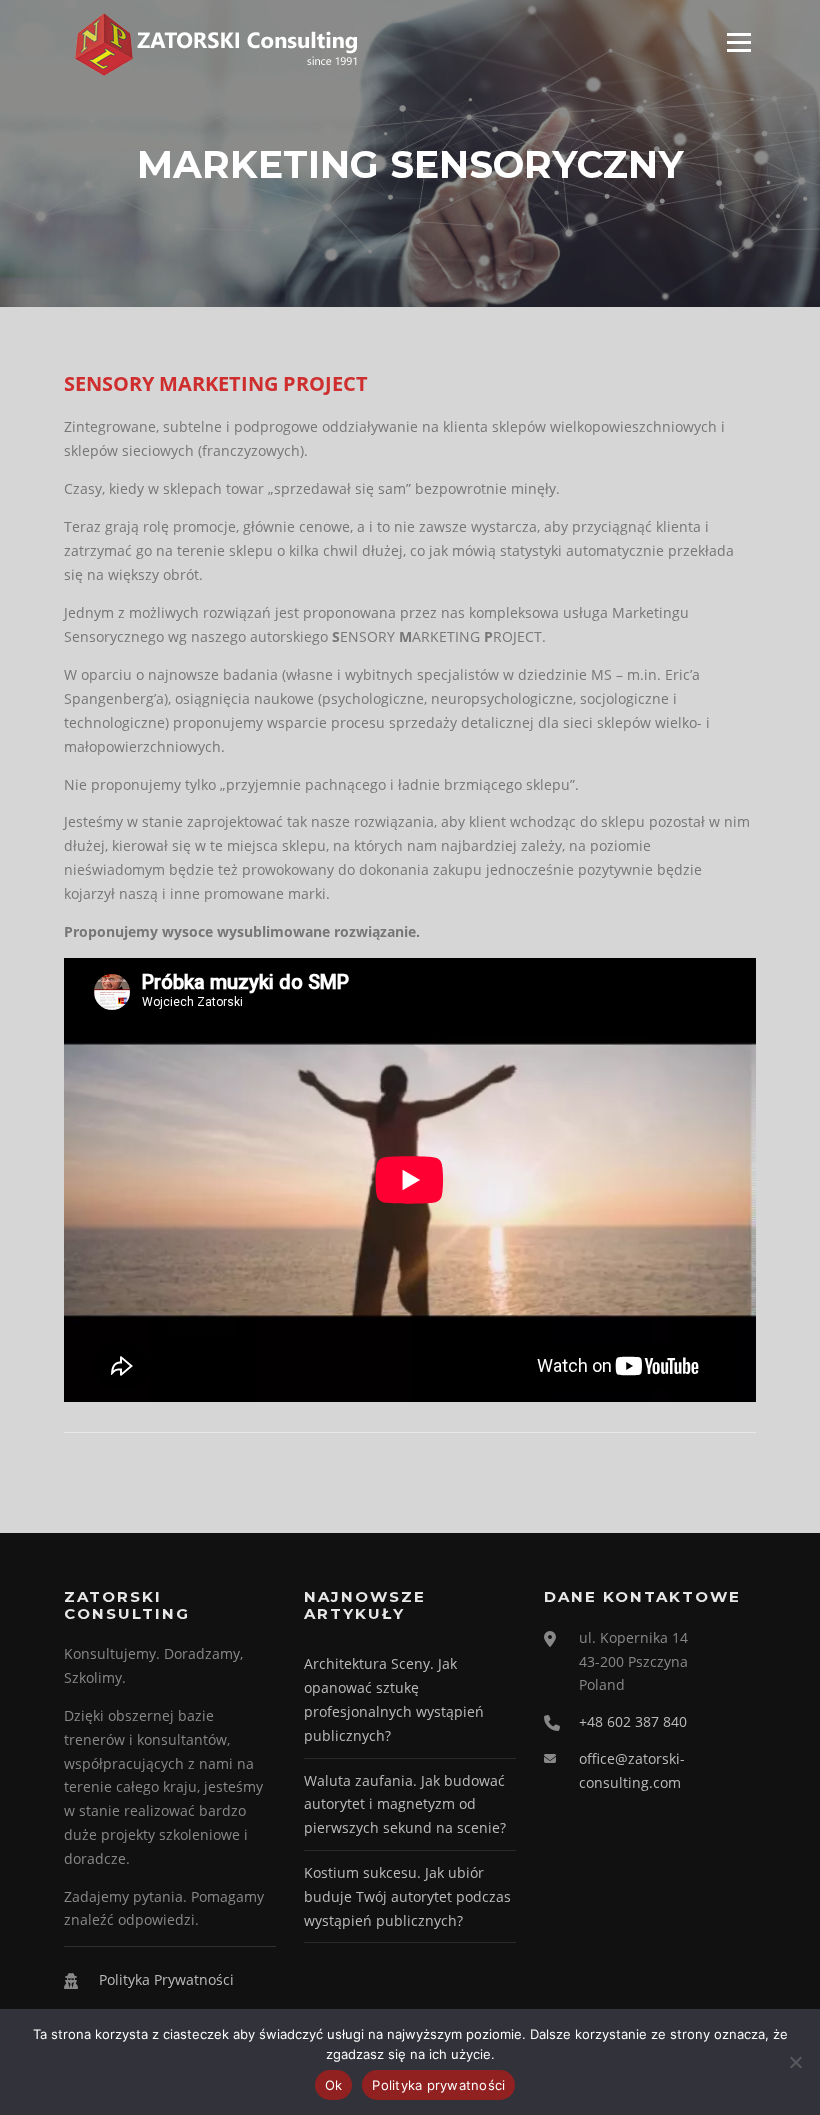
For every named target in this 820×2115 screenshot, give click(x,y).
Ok (334, 2085)
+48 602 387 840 (633, 1721)
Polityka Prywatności (166, 1979)
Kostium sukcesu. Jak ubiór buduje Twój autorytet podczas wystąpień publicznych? (407, 1896)
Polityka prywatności (438, 2085)
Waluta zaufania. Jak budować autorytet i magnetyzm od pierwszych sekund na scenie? (405, 1804)
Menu (738, 42)
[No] (795, 2062)
